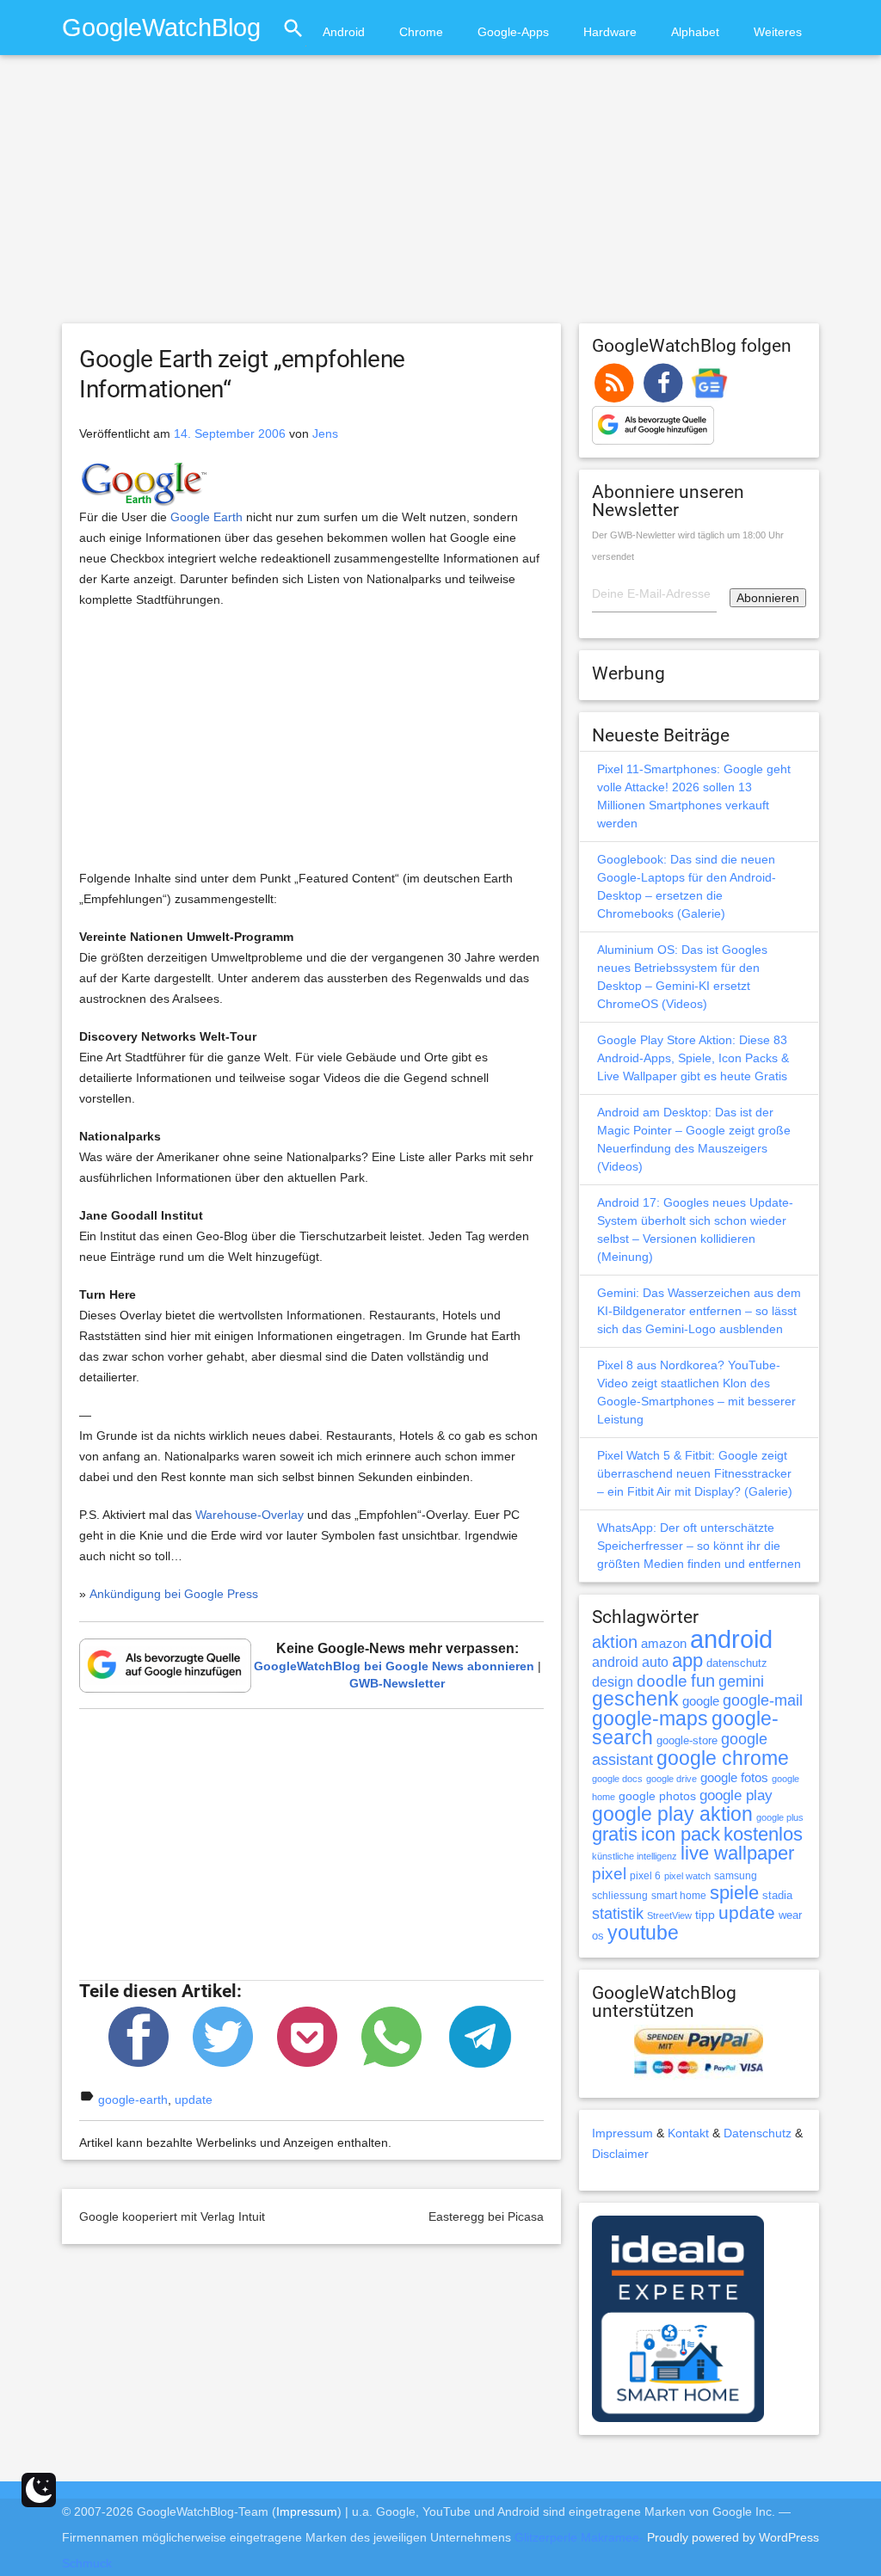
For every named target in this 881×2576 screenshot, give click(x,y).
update (194, 2100)
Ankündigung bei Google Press (174, 1594)
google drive (672, 1779)
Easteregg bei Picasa (486, 2216)
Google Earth (206, 517)
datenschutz (737, 1663)
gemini (741, 1681)
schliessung (620, 1896)
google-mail (763, 1700)
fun (703, 1681)
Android (344, 32)
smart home (679, 1896)
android (731, 1639)
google (701, 1701)
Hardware (610, 32)
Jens (325, 433)
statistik (618, 1914)
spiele (734, 1893)
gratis (615, 1834)
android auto (630, 1662)
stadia (777, 1895)
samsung (736, 1876)
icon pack (681, 1834)
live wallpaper (737, 1853)
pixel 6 (645, 1876)
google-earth (133, 2100)
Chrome (421, 32)
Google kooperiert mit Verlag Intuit (172, 2216)
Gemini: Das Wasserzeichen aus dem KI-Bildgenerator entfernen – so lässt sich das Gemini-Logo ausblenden (699, 1311)
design (613, 1681)
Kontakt (688, 2133)
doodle (662, 1681)
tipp (705, 1915)
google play (736, 1795)
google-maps (650, 1718)
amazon (664, 1644)
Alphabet (695, 32)
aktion (615, 1642)
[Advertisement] (440, 197)
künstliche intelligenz (635, 1856)
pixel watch (687, 1876)
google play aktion (672, 1814)
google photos (657, 1796)
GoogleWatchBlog (161, 27)
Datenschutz (758, 2133)
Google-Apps (513, 32)
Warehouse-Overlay (250, 1515)
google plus (780, 1817)
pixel (609, 1873)
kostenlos (763, 1834)
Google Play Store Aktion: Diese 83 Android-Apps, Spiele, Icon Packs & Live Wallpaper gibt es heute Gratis (693, 1058)
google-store (687, 1740)
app (687, 1660)
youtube (643, 1933)
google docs (617, 1779)
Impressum (622, 2133)
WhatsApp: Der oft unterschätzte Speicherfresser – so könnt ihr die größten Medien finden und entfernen (699, 1546)
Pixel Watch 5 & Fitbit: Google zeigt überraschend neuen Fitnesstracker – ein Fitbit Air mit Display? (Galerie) (695, 1473)
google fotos (734, 1777)
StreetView (669, 1915)
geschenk (635, 1699)
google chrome (723, 1758)
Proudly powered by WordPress (733, 2537)
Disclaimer (620, 2154)
